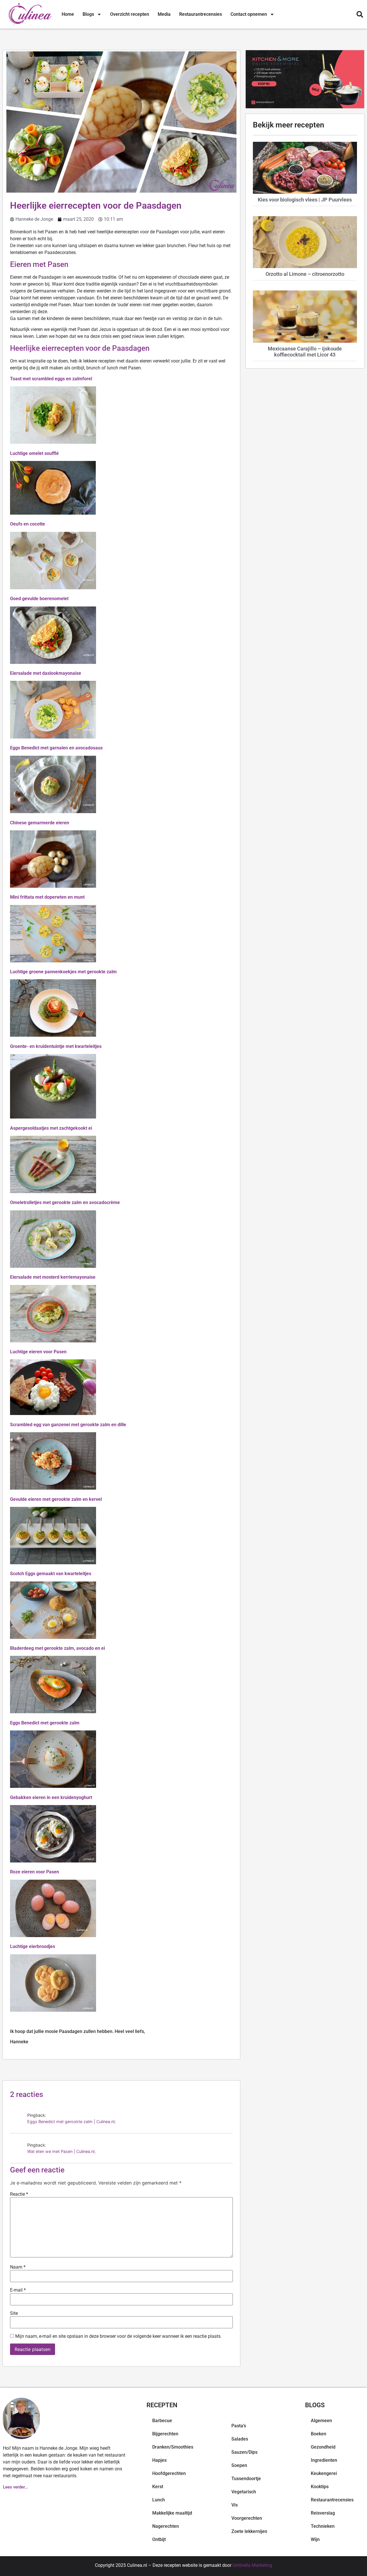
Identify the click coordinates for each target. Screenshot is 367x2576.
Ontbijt (159, 2539)
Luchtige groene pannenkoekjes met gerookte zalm (63, 972)
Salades (240, 2439)
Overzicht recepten (130, 14)
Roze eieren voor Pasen (35, 1872)
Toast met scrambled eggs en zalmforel (51, 379)
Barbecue (162, 2421)
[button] (360, 14)
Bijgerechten (165, 2434)
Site (14, 2313)
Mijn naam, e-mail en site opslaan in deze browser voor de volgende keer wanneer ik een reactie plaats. (118, 2336)
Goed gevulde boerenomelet (39, 599)
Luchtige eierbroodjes (33, 1946)
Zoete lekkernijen (249, 2531)
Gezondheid (323, 2447)
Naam (18, 2267)
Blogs (88, 14)
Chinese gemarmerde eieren (40, 823)
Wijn (315, 2539)
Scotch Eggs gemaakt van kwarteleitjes (51, 1574)
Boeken (319, 2434)
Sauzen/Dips (244, 2452)
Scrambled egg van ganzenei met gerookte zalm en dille (68, 1425)
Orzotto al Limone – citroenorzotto (305, 274)
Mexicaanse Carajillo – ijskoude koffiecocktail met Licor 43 (305, 352)
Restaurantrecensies (201, 14)
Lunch (159, 2500)
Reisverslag (323, 2513)
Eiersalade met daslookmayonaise (46, 673)
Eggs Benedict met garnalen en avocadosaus (56, 748)
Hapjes (159, 2460)
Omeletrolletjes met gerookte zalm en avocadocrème (65, 1202)
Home (68, 14)
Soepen (239, 2465)
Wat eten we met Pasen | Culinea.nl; (61, 2151)
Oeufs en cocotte (28, 524)
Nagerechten (166, 2526)
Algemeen (321, 2421)
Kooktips (320, 2487)
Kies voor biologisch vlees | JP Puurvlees (305, 200)
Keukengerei (324, 2473)
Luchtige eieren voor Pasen (38, 1352)
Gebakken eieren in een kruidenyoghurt (51, 1797)
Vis (235, 2505)
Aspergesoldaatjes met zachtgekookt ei (51, 1128)
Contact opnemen (249, 14)
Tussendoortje (246, 2479)
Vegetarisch (244, 2492)
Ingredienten (324, 2460)
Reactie (19, 2194)
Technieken (323, 2526)
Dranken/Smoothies (173, 2447)
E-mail (18, 2290)
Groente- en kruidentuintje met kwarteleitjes (56, 1046)
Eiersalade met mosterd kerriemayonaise (53, 1277)
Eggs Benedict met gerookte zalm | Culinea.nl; (71, 2122)
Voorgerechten (247, 2518)
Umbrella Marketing (252, 2565)
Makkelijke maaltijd (172, 2513)
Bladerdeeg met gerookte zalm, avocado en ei (57, 1648)
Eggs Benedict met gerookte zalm (45, 1723)
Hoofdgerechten (169, 2473)
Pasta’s (239, 2426)
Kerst (158, 2487)
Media (164, 14)
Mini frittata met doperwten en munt (47, 897)
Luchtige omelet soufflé (34, 453)
